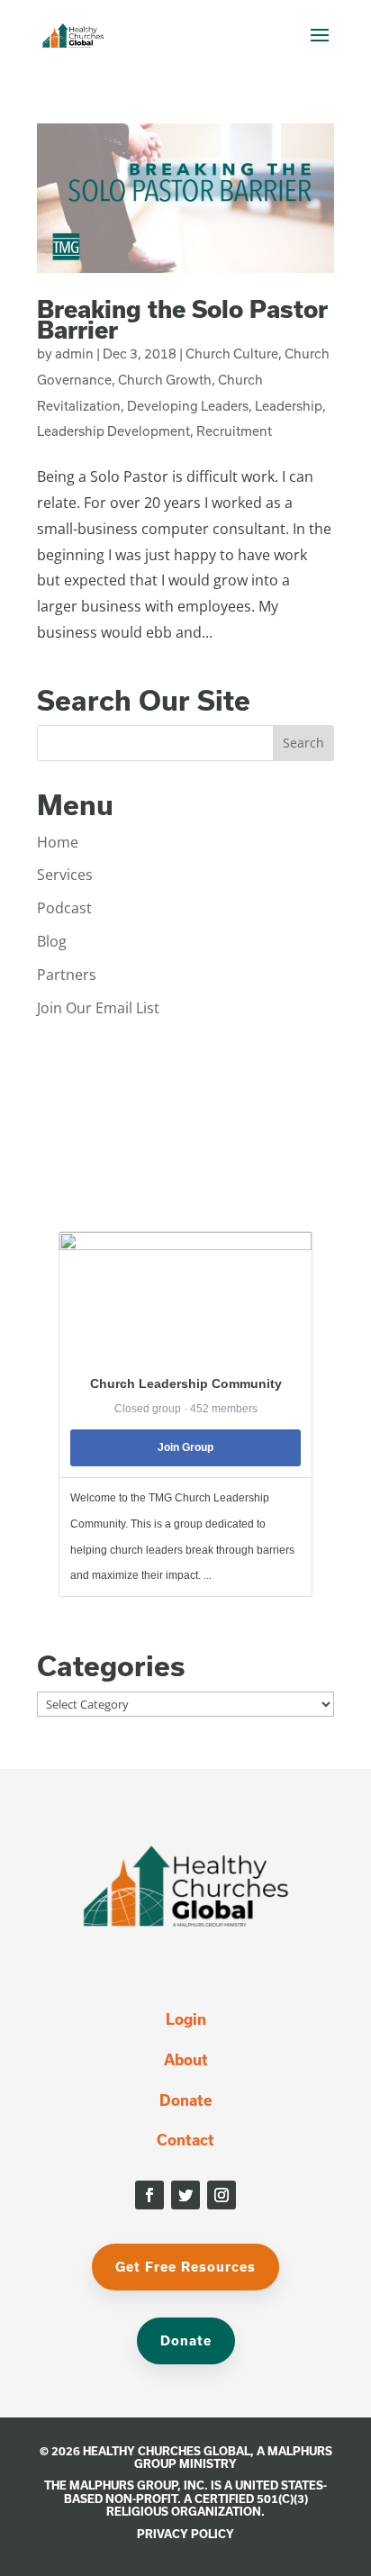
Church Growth (165, 380)
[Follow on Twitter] (185, 2195)
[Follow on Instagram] (222, 2195)
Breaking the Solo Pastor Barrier (182, 319)
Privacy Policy (185, 2534)
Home (58, 842)
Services (65, 875)
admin (74, 354)
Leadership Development (113, 431)
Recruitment (234, 431)
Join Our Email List (98, 1008)
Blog (52, 941)
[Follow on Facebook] (149, 2195)
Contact (185, 2140)
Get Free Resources (185, 2267)
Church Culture (232, 354)
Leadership (289, 406)
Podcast (64, 908)
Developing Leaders (188, 406)
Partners (67, 975)
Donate (185, 2100)
